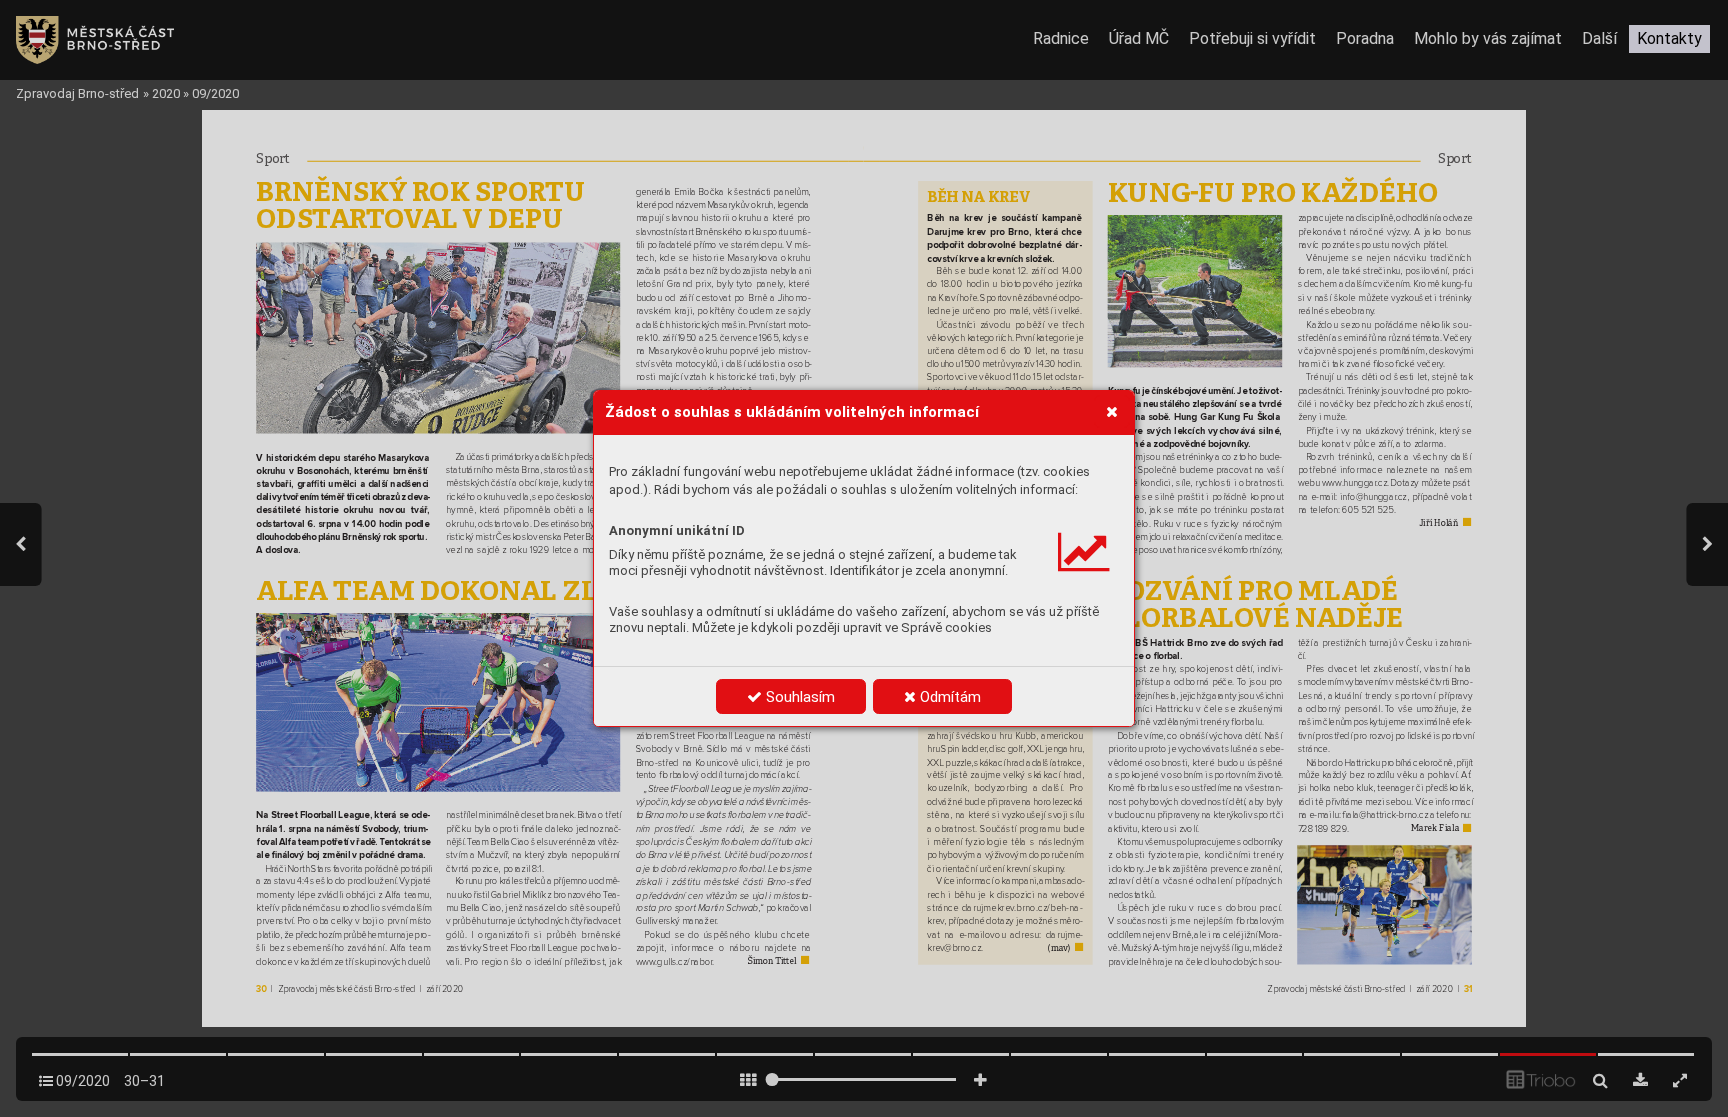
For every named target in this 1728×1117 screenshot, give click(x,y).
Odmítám (948, 697)
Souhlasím (798, 697)
